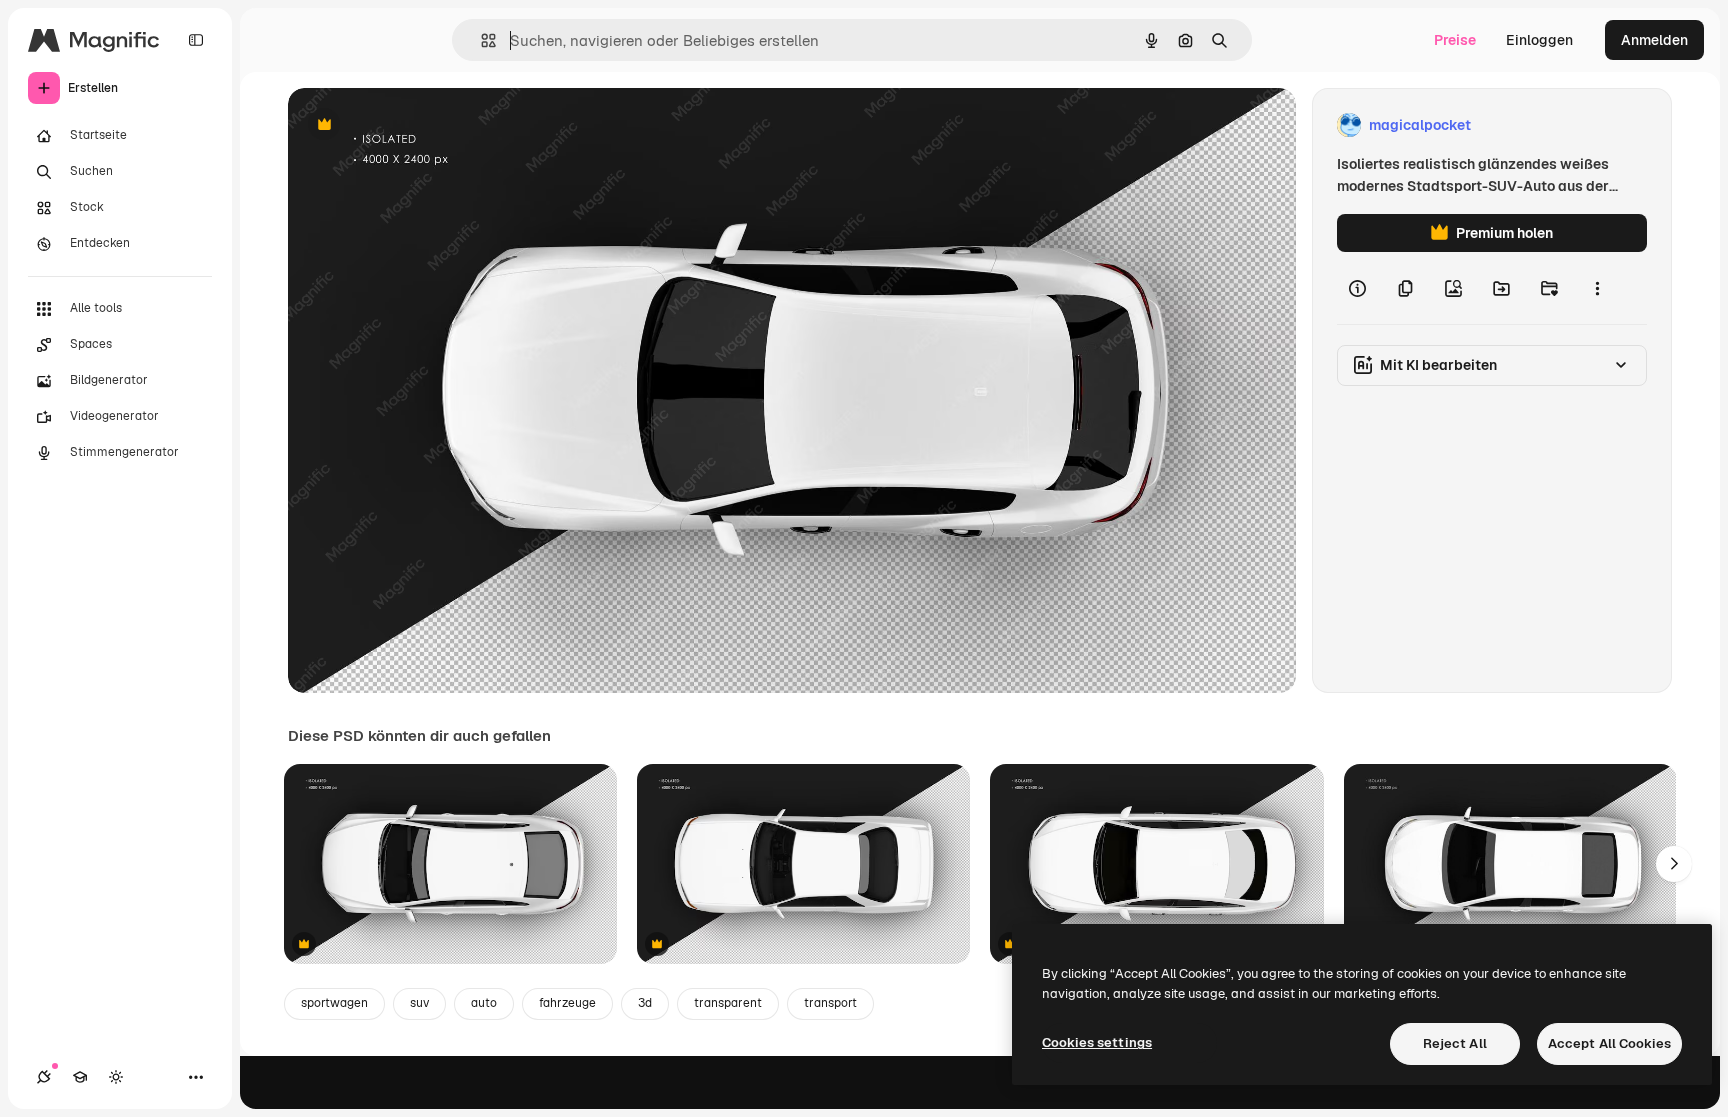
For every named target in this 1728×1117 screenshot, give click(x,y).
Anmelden (1654, 40)
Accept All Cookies (1609, 1043)
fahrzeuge (567, 1003)
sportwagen (334, 1003)
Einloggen (1539, 40)
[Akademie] (80, 1077)
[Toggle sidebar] (196, 40)
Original (416, 125)
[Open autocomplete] (480, 40)
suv (419, 1003)
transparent (728, 1003)
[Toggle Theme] (116, 1077)
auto (484, 1003)
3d (645, 1003)
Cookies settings (1097, 1042)
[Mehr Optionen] (1597, 288)
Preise (1455, 40)
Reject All (1455, 1043)
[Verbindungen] (44, 1077)
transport (830, 1003)
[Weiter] (1674, 864)
